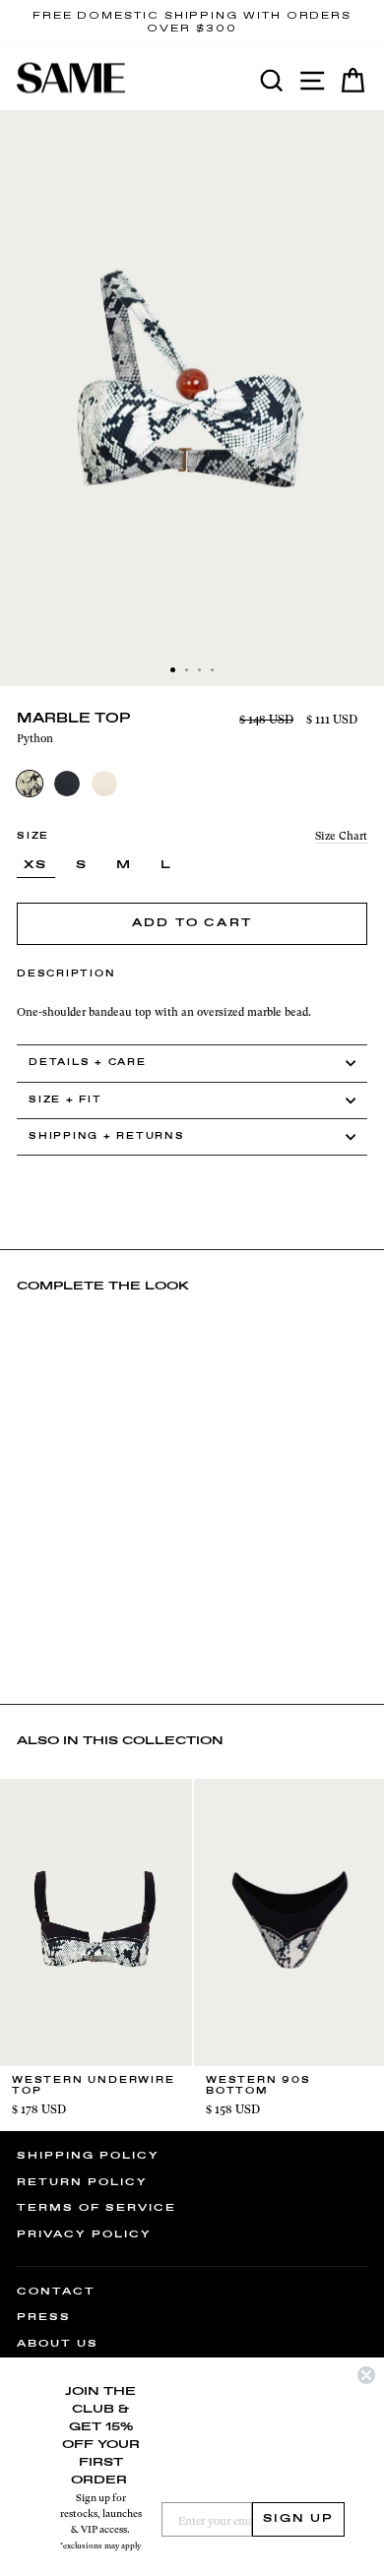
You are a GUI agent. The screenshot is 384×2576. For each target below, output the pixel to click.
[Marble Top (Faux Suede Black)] (67, 784)
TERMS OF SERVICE (96, 2208)
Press (44, 2317)
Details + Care (88, 1063)
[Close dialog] (366, 2375)
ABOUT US (58, 2344)
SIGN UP (298, 2519)
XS (36, 865)
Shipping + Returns (107, 1136)
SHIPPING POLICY (88, 2156)
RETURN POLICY (82, 2182)
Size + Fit (65, 1100)
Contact (56, 2292)
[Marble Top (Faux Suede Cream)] (104, 784)
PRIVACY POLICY (84, 2234)
